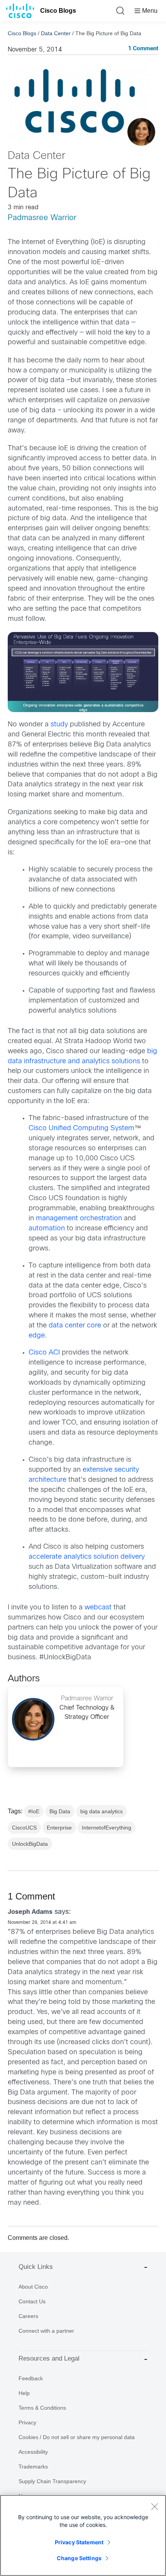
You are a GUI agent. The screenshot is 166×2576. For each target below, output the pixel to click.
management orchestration (79, 1219)
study (59, 725)
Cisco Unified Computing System (81, 1128)
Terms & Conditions (42, 2408)
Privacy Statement (79, 2542)
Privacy (27, 2422)
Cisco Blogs (58, 11)
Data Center (56, 33)
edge (37, 1336)
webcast (98, 1608)
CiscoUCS (24, 1828)
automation (47, 1229)
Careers (28, 2316)
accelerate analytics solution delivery (87, 1557)
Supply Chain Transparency (52, 2481)
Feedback (31, 2378)
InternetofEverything (107, 1828)
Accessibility (33, 2452)
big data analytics (102, 1811)
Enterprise (59, 1828)
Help (24, 2393)
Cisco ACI (44, 1353)
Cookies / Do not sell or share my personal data (77, 2437)
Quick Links (36, 2267)
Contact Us (32, 2301)
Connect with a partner (46, 2331)
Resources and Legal (49, 2358)
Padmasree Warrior (42, 218)
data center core (75, 1326)
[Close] (154, 2506)
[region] (83, 2535)
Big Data (60, 1811)
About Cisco (33, 2287)
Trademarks (33, 2467)
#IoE (34, 1811)
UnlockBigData (30, 1844)
